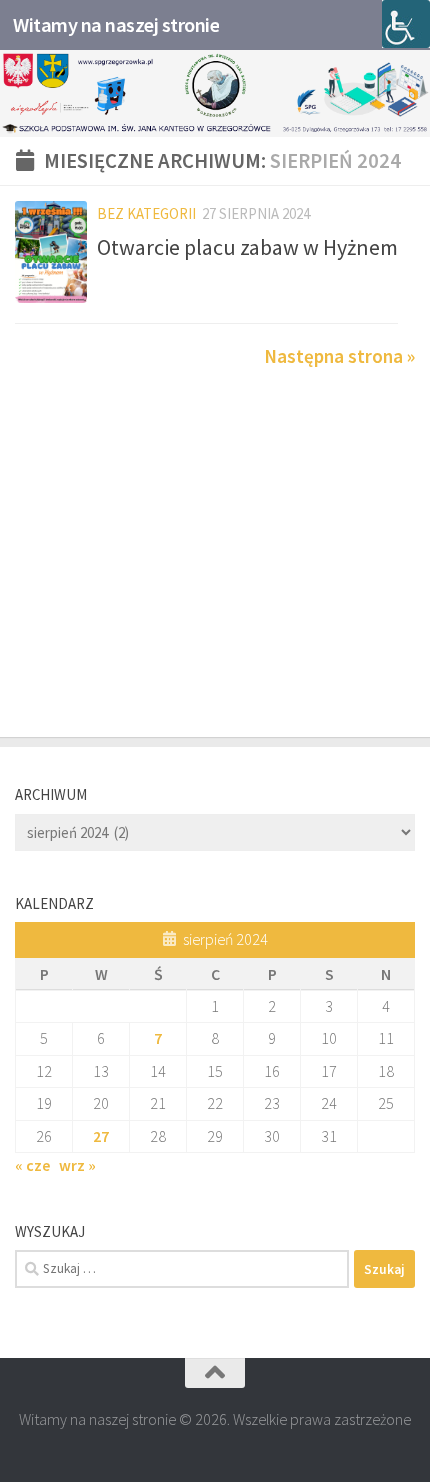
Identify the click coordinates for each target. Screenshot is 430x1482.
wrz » (77, 1165)
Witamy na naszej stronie (116, 25)
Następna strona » (339, 356)
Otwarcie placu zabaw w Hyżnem (247, 247)
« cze (32, 1165)
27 (101, 1136)
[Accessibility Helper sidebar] (406, 24)
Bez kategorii (146, 213)
